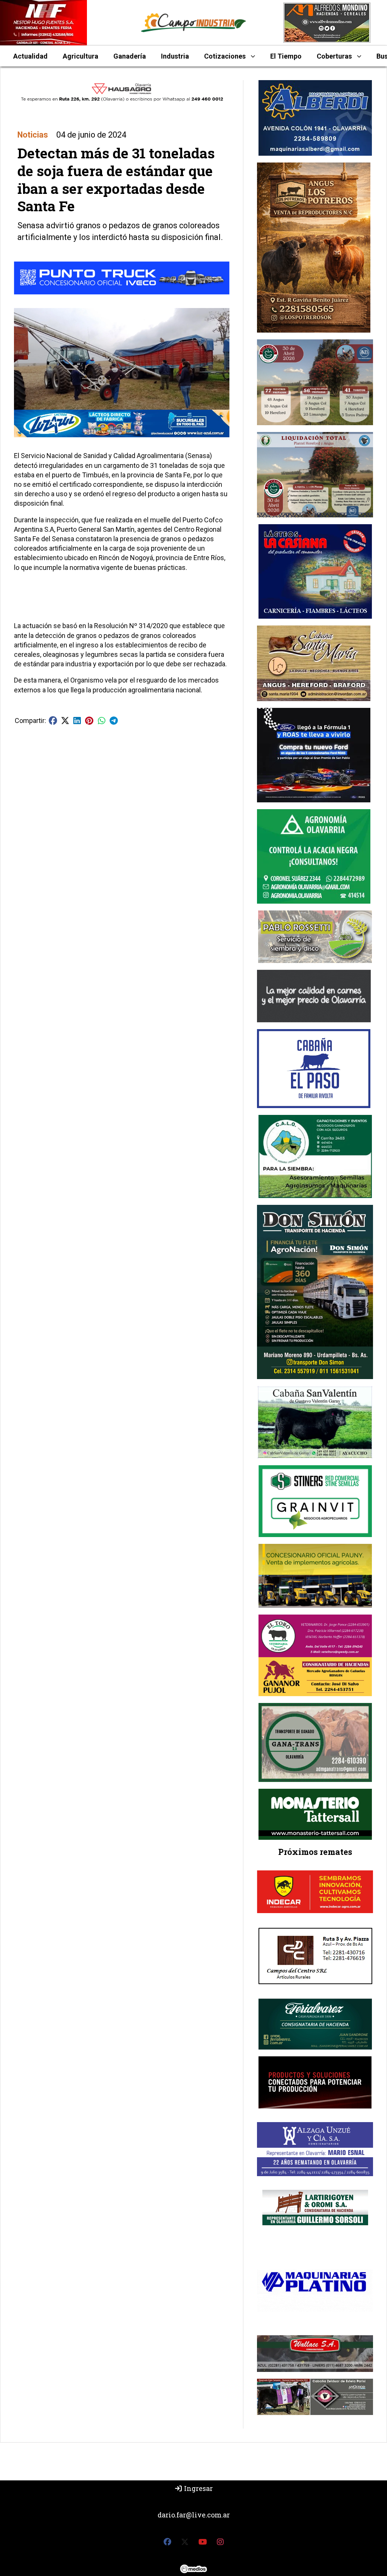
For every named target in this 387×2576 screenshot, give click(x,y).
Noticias (33, 135)
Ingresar (198, 2488)
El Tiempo (286, 56)
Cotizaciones (225, 56)
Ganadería (130, 56)
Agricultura (80, 56)
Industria (175, 56)
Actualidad (30, 56)
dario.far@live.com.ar (194, 2515)
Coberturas (334, 56)
